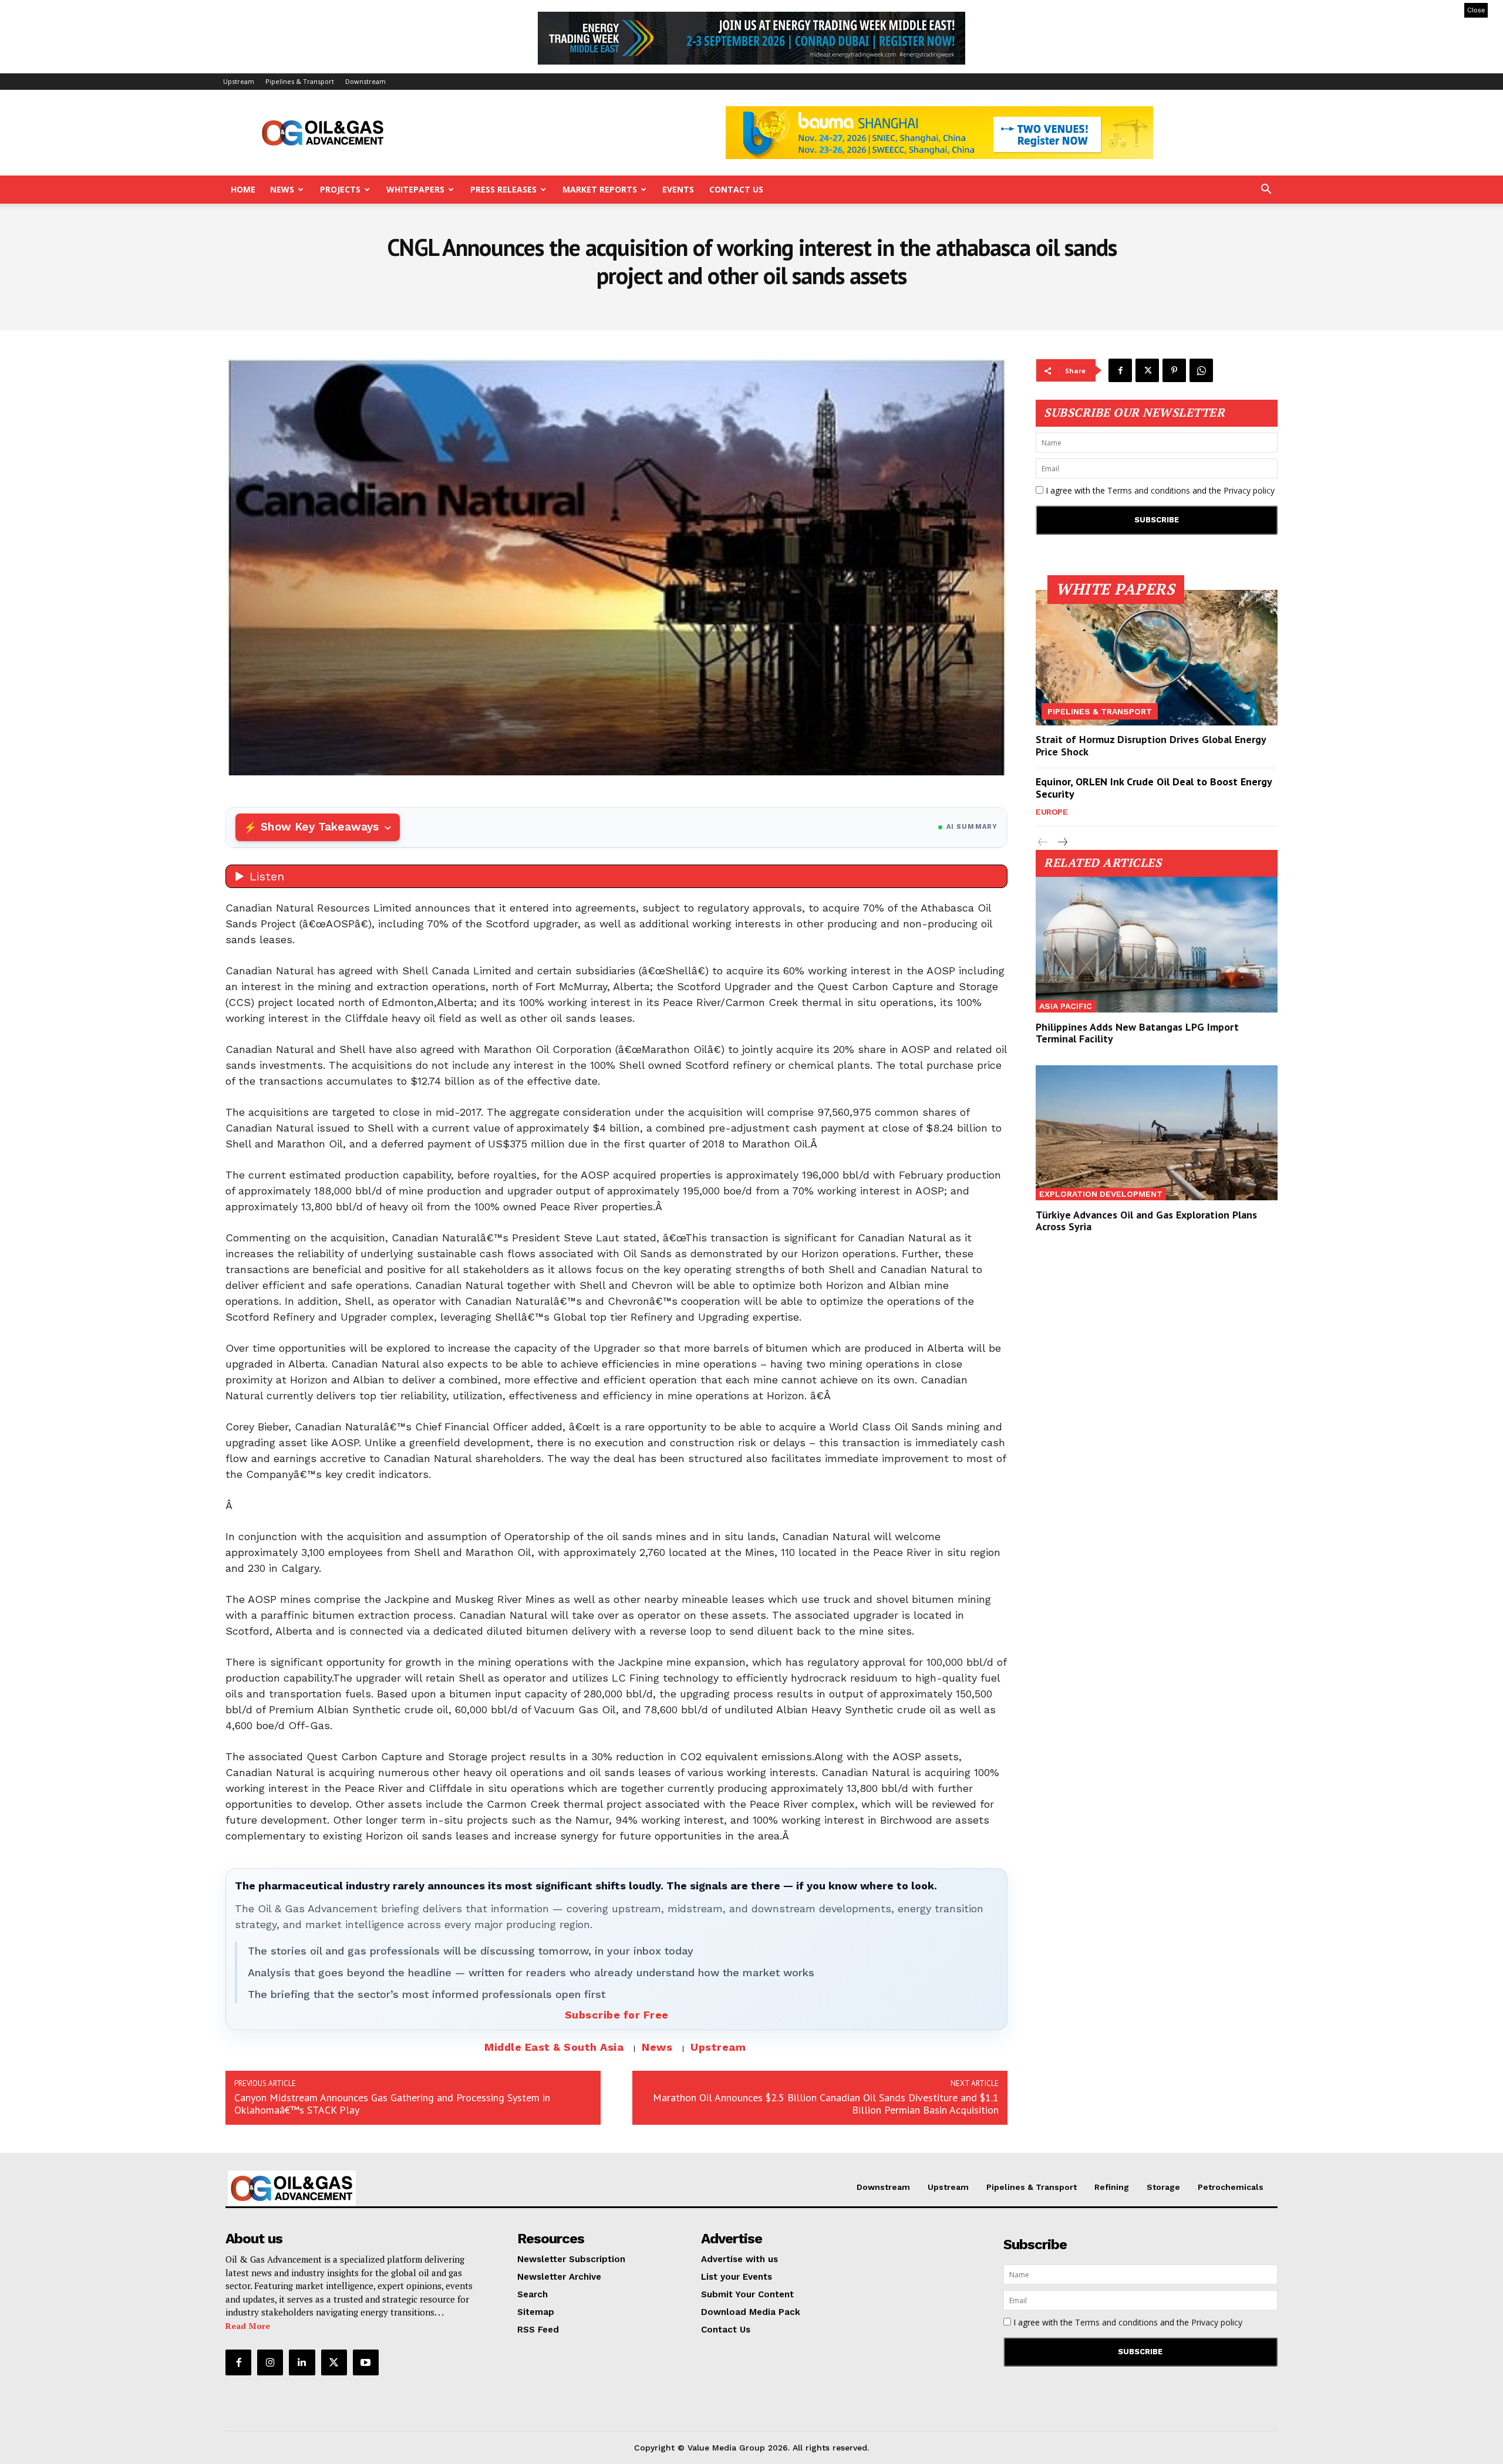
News (282, 189)
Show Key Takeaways (320, 827)
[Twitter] (1147, 370)
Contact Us (736, 189)
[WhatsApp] (1201, 370)
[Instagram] (270, 2362)
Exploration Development (1101, 1194)
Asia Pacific (1066, 1006)
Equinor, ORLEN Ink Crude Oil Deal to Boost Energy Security (1154, 788)
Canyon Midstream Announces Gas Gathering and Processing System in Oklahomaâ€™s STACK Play (392, 2104)
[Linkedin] (302, 2362)
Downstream (365, 81)
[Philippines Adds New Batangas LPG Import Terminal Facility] (1157, 945)
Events (678, 189)
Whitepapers (415, 189)
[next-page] (1062, 843)
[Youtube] (366, 2362)
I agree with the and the (1159, 490)
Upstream (239, 81)
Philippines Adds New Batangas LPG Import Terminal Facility (1137, 1033)
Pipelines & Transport (300, 81)
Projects (340, 189)
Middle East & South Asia (554, 2047)
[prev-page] (1043, 843)
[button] (1266, 190)
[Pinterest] (1174, 370)
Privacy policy (1249, 490)
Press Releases (503, 189)
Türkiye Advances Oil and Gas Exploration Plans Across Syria (1146, 1221)
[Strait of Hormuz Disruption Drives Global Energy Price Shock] (1157, 658)
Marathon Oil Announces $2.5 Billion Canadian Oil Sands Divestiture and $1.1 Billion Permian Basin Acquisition (826, 2104)
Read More (248, 2326)
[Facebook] (1120, 370)
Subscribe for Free (617, 2015)
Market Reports (600, 189)
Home (243, 189)
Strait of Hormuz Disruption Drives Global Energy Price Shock (1151, 746)
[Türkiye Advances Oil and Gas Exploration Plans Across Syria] (1157, 1133)
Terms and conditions (1149, 490)
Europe (1052, 812)
